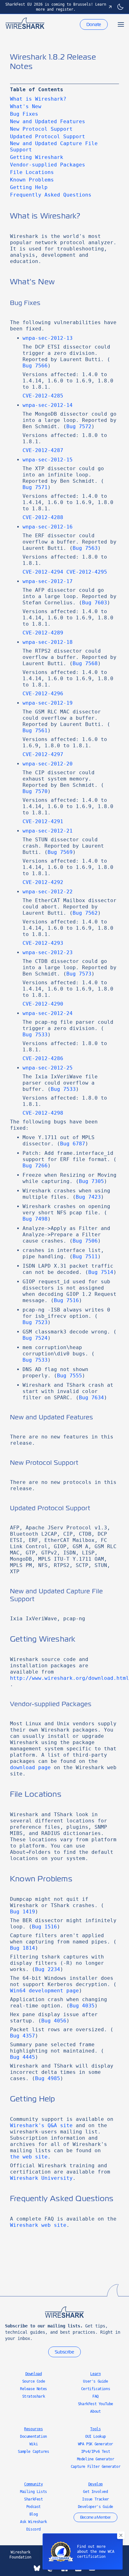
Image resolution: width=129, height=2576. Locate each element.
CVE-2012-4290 (43, 1004)
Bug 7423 (88, 1197)
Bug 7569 (60, 852)
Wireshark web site (38, 2225)
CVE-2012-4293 (43, 943)
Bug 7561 (35, 731)
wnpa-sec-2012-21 (48, 831)
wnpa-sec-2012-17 (48, 581)
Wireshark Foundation (20, 2555)
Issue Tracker (95, 2499)
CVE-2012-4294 (43, 572)
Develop (95, 2484)
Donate (94, 24)
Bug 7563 (85, 548)
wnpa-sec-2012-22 (48, 892)
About (95, 2411)
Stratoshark (34, 2396)
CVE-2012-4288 (43, 517)
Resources (33, 2429)
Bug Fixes (24, 114)
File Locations (32, 172)
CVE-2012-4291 (43, 821)
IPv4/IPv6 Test (95, 2452)
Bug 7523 (35, 1322)
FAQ (95, 2396)
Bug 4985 (48, 2078)
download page (30, 1767)
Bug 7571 (35, 487)
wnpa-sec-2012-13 (48, 338)
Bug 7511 (85, 1256)
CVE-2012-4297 (43, 754)
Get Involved (95, 2492)
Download (34, 2374)
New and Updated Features (48, 121)
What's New (26, 106)
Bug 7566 (35, 366)
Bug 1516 (44, 1927)
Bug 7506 (85, 1241)
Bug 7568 (85, 663)
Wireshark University (41, 2178)
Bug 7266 (35, 1166)
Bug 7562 (85, 913)
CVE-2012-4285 (43, 396)
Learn (95, 2374)
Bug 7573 (79, 974)
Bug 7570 (35, 791)
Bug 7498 (35, 1219)
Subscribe (64, 2352)
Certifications (95, 2389)
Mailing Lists (34, 2492)
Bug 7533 (35, 1035)
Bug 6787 (73, 1144)
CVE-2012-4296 (43, 694)
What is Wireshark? (38, 99)
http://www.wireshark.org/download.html (70, 1678)
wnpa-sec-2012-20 (48, 764)
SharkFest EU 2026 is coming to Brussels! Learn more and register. (56, 7)
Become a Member (95, 2517)
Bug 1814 (23, 1948)
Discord (34, 2529)
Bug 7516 (66, 1300)
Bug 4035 (82, 2006)
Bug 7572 (79, 426)
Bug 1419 (23, 1912)
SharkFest (33, 2499)
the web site (29, 2157)
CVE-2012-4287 (43, 450)
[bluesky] (37, 2568)
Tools (95, 2429)
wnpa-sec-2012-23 (48, 952)
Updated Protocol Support (48, 137)
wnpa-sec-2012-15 (48, 460)
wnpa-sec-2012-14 (48, 405)
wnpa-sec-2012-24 (48, 1013)
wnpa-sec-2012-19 (48, 703)
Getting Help (29, 187)
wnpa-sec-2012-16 (48, 527)
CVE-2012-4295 (87, 572)
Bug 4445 (23, 2057)
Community (33, 2484)
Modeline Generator (96, 2459)
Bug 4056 (54, 2021)
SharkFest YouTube (95, 2404)
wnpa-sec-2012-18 (48, 642)
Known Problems (32, 180)
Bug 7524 (35, 1338)
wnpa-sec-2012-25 (48, 1068)
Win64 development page (44, 1991)
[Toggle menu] (121, 24)
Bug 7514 (101, 1272)
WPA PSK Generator (95, 2444)
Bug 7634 (91, 1398)
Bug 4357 (23, 2036)
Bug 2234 (48, 1969)
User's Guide (95, 2381)
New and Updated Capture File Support (54, 147)
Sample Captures (33, 2452)
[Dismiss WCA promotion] (121, 2535)
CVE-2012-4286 (43, 1058)
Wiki (34, 2444)
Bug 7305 (91, 1181)
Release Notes (34, 2389)
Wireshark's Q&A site (41, 2125)
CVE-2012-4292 (43, 882)
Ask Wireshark (34, 2522)
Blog (34, 2514)
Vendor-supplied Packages (48, 165)
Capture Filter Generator (95, 2467)
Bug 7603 (95, 603)
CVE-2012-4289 (43, 633)
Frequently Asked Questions (51, 195)
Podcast (34, 2507)
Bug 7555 (70, 1376)
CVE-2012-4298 (43, 1113)
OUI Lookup (95, 2437)
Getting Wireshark (37, 157)
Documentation (34, 2437)
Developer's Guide (95, 2507)
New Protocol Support (41, 129)
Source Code (34, 2381)
